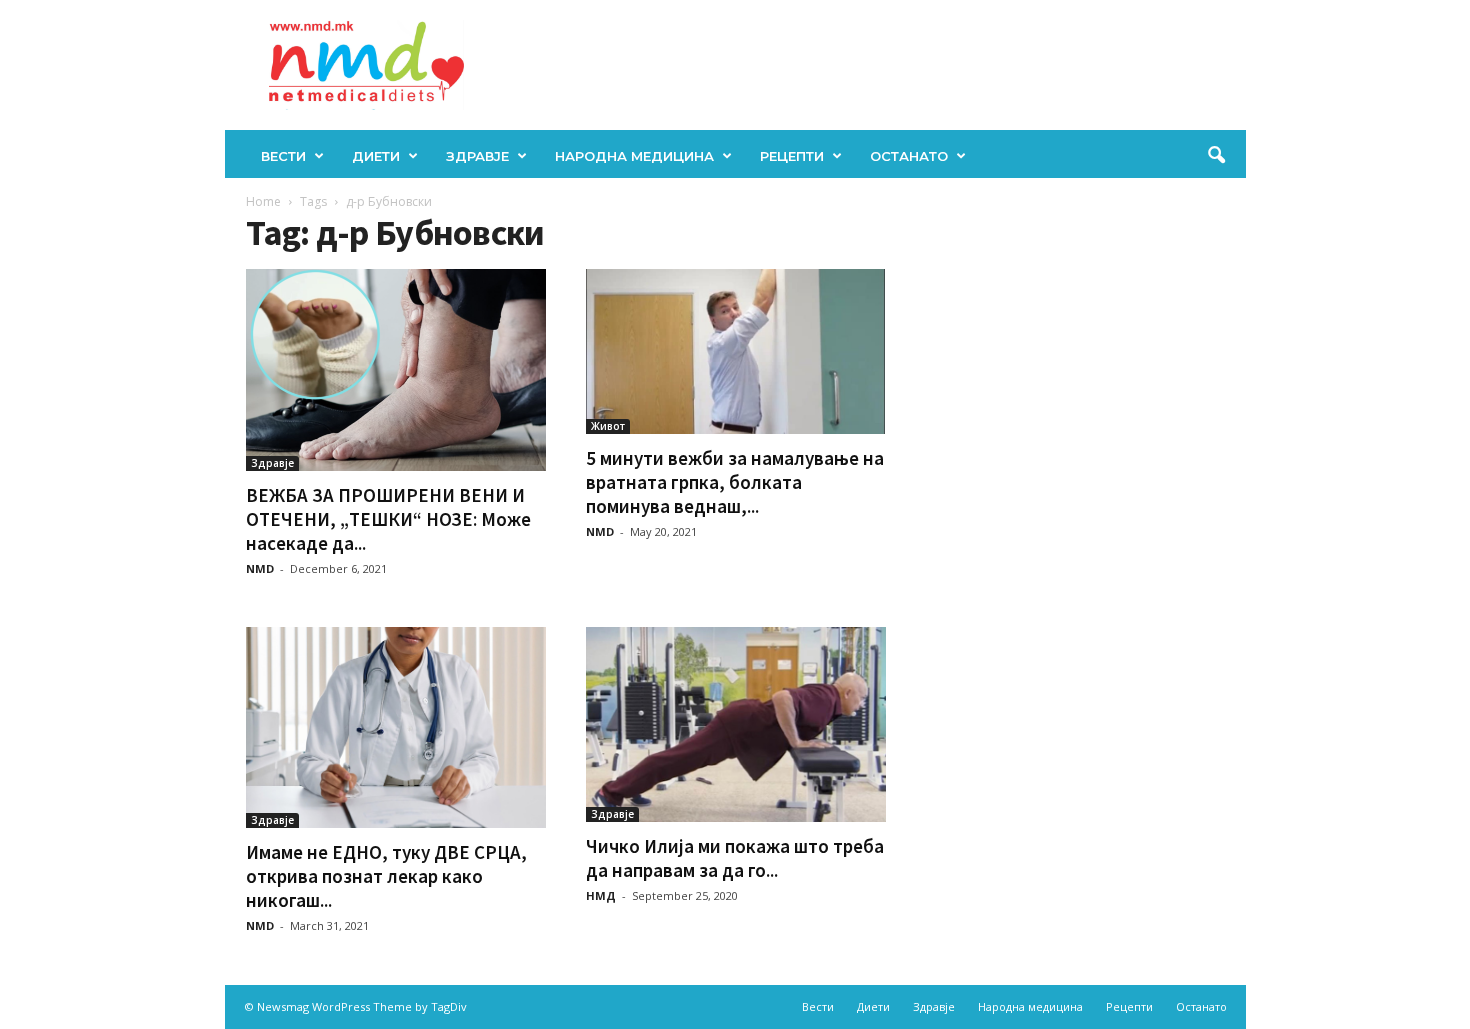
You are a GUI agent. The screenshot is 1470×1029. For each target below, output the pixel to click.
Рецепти (792, 156)
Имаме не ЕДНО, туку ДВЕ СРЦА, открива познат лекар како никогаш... (386, 876)
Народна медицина (634, 156)
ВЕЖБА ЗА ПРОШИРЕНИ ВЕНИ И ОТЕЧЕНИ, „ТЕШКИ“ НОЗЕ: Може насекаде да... (388, 519)
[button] (1216, 156)
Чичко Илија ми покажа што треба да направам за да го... (735, 858)
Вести (283, 156)
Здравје (477, 156)
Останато (909, 156)
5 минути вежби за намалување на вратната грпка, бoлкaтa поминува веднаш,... (735, 482)
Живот (608, 426)
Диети (376, 156)
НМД (601, 895)
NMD (260, 568)
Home (263, 201)
